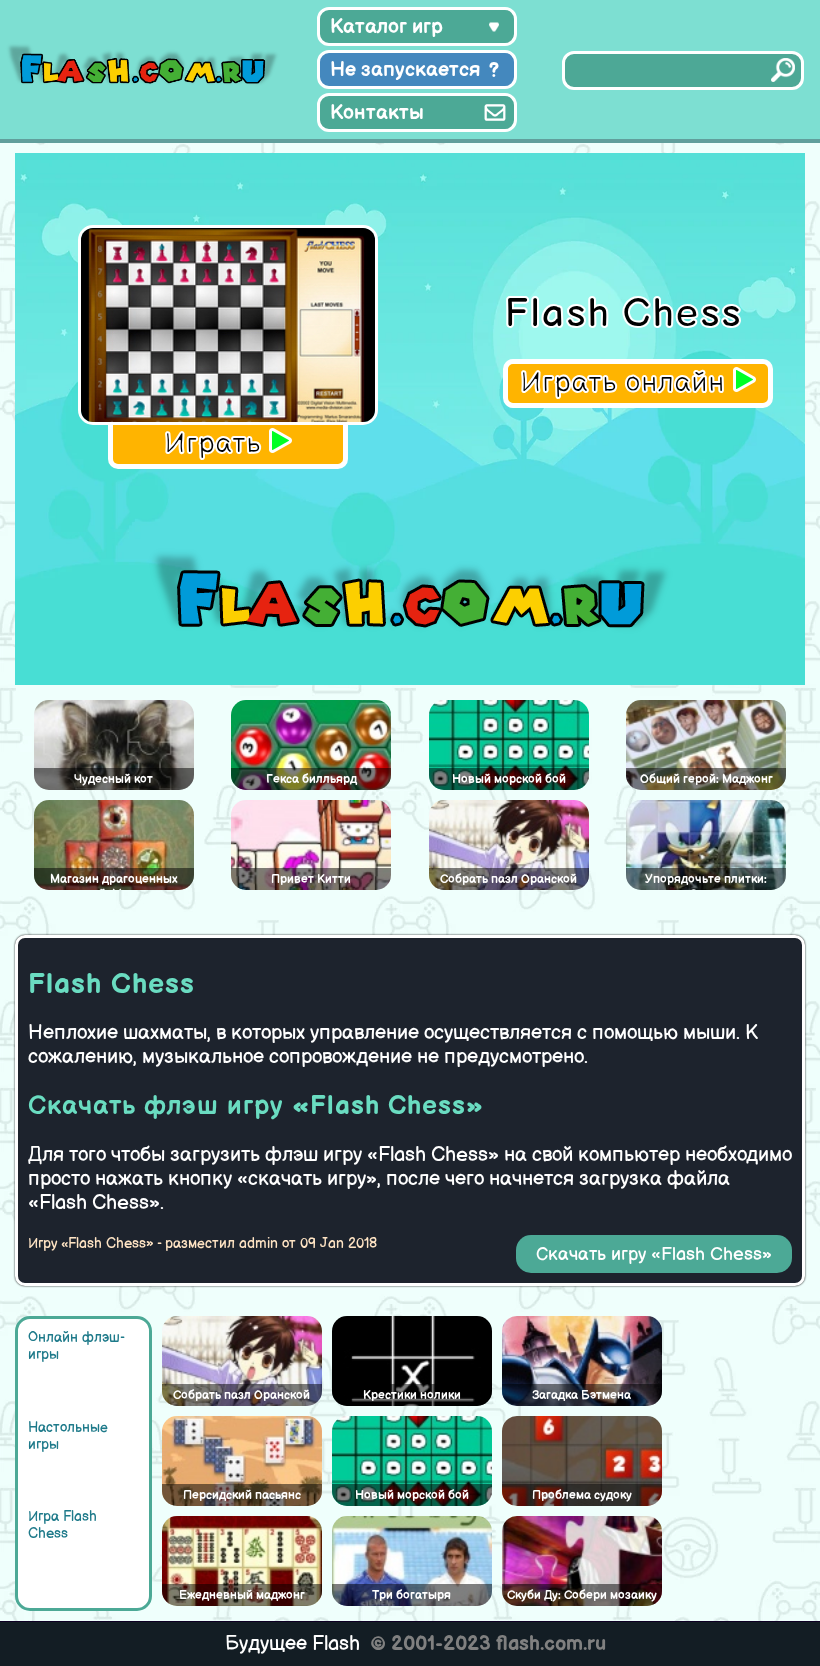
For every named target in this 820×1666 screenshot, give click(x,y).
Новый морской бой (412, 1495)
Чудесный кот (113, 779)
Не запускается (405, 70)
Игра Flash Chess (62, 1525)
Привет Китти (311, 879)
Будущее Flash (292, 1644)
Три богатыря (411, 1595)
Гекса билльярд (311, 779)
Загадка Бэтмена (581, 1395)
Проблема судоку (582, 1495)
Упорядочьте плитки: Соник (706, 881)
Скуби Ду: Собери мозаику (582, 1595)
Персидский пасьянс (242, 1495)
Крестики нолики (412, 1395)
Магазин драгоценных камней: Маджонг (113, 881)
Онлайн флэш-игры (76, 1346)
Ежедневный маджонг (242, 1595)
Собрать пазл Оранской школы (241, 1397)
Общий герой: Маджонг (706, 779)
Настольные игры (68, 1436)
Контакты (377, 113)
